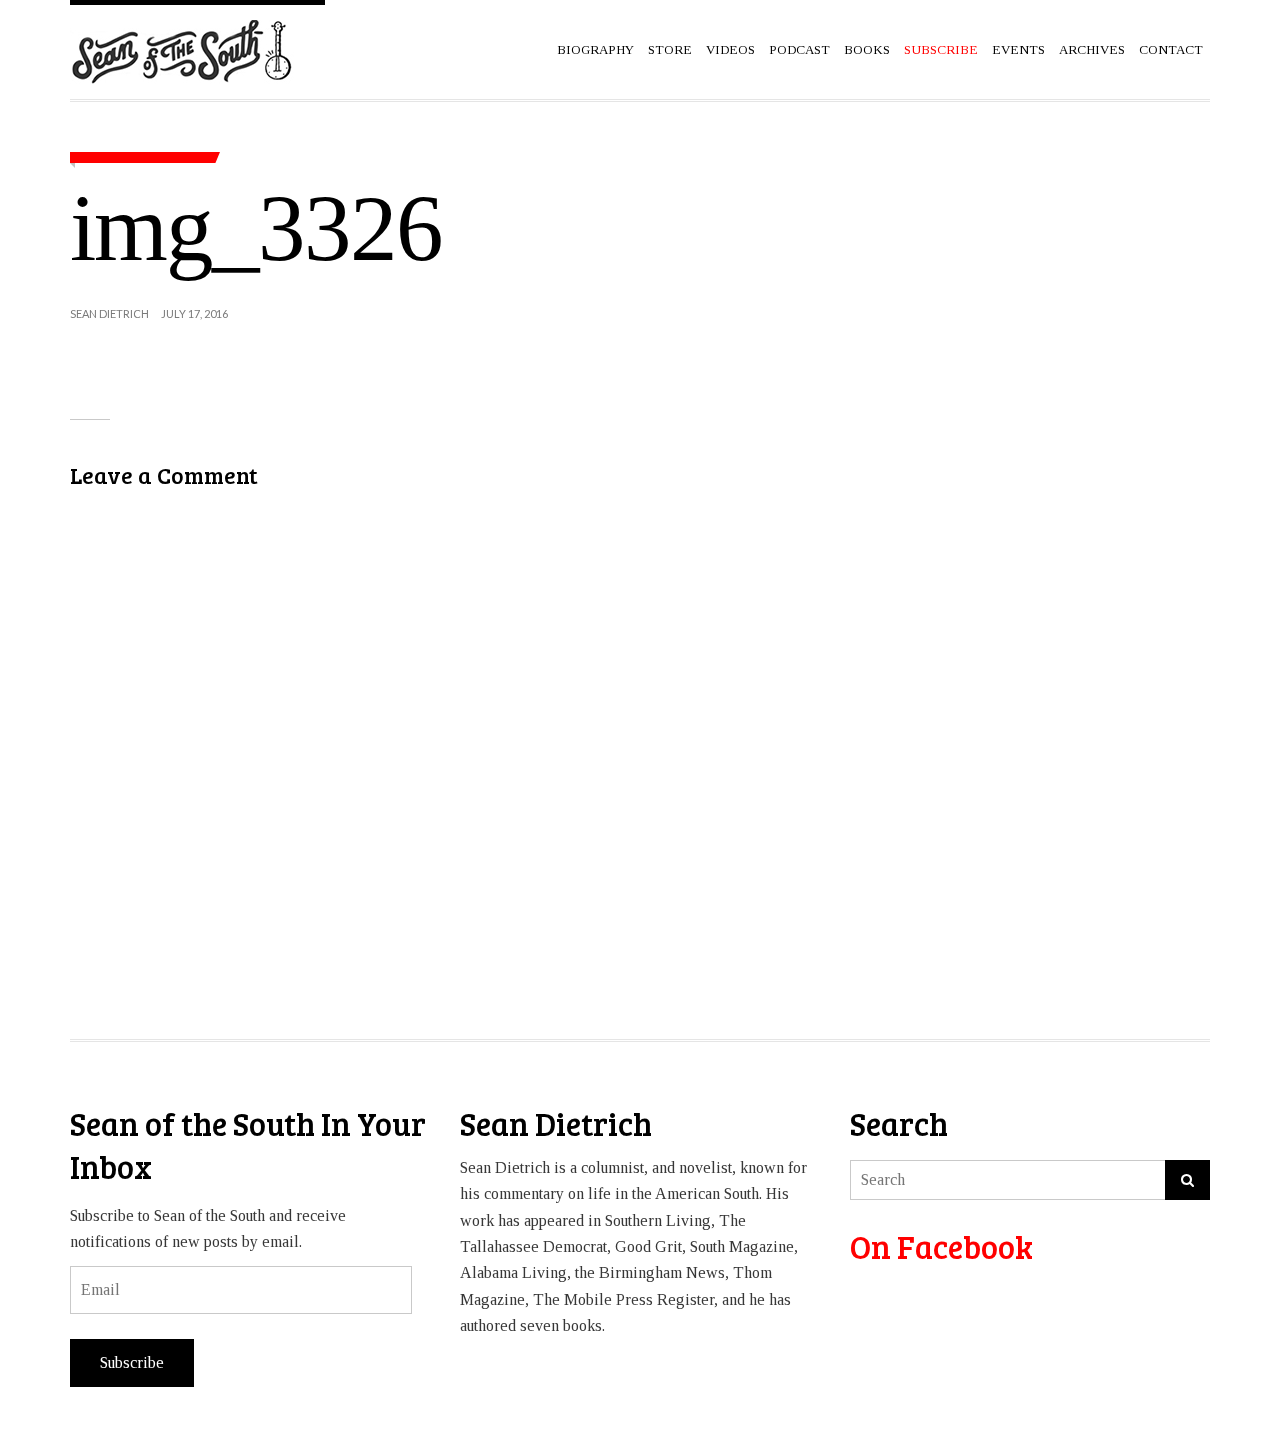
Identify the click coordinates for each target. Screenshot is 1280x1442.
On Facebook (941, 1246)
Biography (595, 49)
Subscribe (132, 1362)
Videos (730, 49)
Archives (1092, 49)
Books (867, 49)
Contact (1171, 49)
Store (670, 49)
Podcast (799, 49)
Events (1018, 49)
